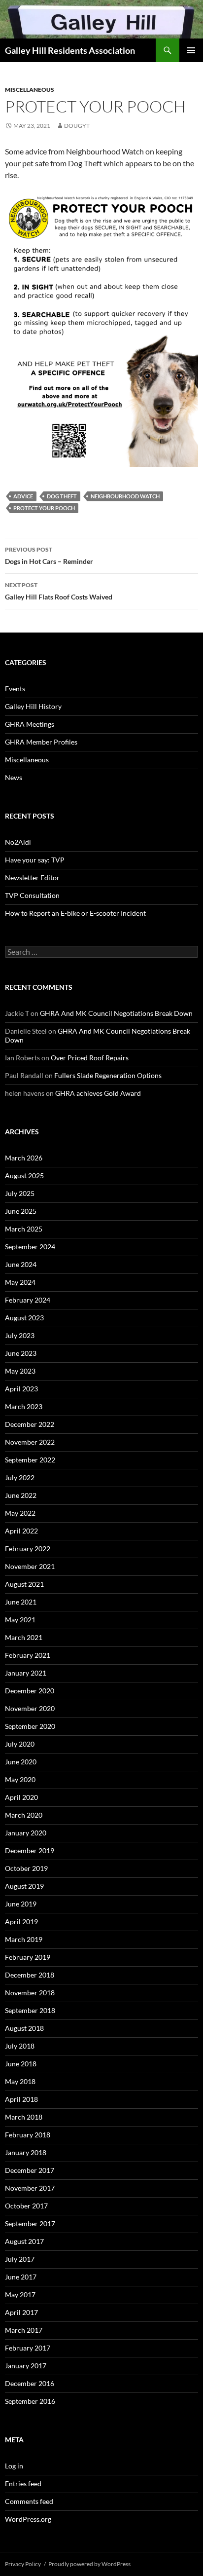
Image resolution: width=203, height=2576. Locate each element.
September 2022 (30, 1460)
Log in (14, 2466)
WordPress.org (28, 2519)
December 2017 (30, 2170)
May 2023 (20, 1371)
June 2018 (21, 2064)
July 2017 (20, 2259)
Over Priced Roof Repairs (90, 1058)
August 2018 (24, 2028)
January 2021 (26, 1673)
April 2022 (21, 1531)
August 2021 (24, 1584)
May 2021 (20, 1620)
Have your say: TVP (35, 860)
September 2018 (30, 2010)
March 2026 (24, 1158)
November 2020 (30, 1708)
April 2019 (21, 1922)
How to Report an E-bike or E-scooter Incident (75, 913)
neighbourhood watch (125, 496)
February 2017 (28, 2348)
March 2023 (24, 1406)
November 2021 (30, 1566)
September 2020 (30, 1726)
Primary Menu (191, 50)
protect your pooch (44, 508)
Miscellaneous (30, 90)
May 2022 (20, 1513)
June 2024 (21, 1264)
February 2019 (28, 1957)
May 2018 (20, 2081)
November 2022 (30, 1442)
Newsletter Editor (32, 877)
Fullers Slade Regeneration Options (108, 1075)
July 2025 (20, 1193)
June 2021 (21, 1602)
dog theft (62, 496)
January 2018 (26, 2152)
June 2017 (21, 2277)
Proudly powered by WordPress (89, 2564)
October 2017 (26, 2206)
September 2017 (30, 2223)
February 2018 (28, 2135)
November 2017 (30, 2188)
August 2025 (24, 1176)
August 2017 (24, 2241)
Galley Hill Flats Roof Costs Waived (59, 591)
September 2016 (30, 2401)
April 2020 (21, 1797)
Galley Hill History (33, 706)
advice (23, 496)
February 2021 (28, 1655)
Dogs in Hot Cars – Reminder (49, 556)
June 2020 (21, 1762)
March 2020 (24, 1815)
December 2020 (30, 1691)
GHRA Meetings (30, 724)
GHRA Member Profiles (41, 742)
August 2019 (24, 1886)
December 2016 (30, 2383)
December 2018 (30, 1975)
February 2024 (28, 1300)
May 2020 (20, 1779)
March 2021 (24, 1637)
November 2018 (30, 1993)
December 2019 (30, 1850)
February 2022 (28, 1549)
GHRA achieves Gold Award (98, 1093)
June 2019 (21, 1904)
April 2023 (21, 1389)
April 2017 (21, 2312)
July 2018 (20, 2046)
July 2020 (20, 1744)
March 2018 (24, 2117)
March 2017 (24, 2330)
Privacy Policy (23, 2564)
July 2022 (20, 1477)
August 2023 (24, 1318)
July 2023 (20, 1335)
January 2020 (26, 1833)
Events (15, 689)
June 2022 (21, 1495)
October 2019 (26, 1868)
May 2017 (20, 2295)
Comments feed (29, 2501)
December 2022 (30, 1424)
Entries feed (23, 2483)
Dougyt (77, 126)
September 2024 (30, 1247)
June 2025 (21, 1211)
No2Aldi (18, 842)
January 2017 (26, 2366)
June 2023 (21, 1353)
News (14, 777)
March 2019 (24, 1939)
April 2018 (21, 2099)
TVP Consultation (32, 895)
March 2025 (24, 1229)
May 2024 (20, 1282)
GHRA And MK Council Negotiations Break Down (116, 1013)
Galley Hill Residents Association (70, 50)
